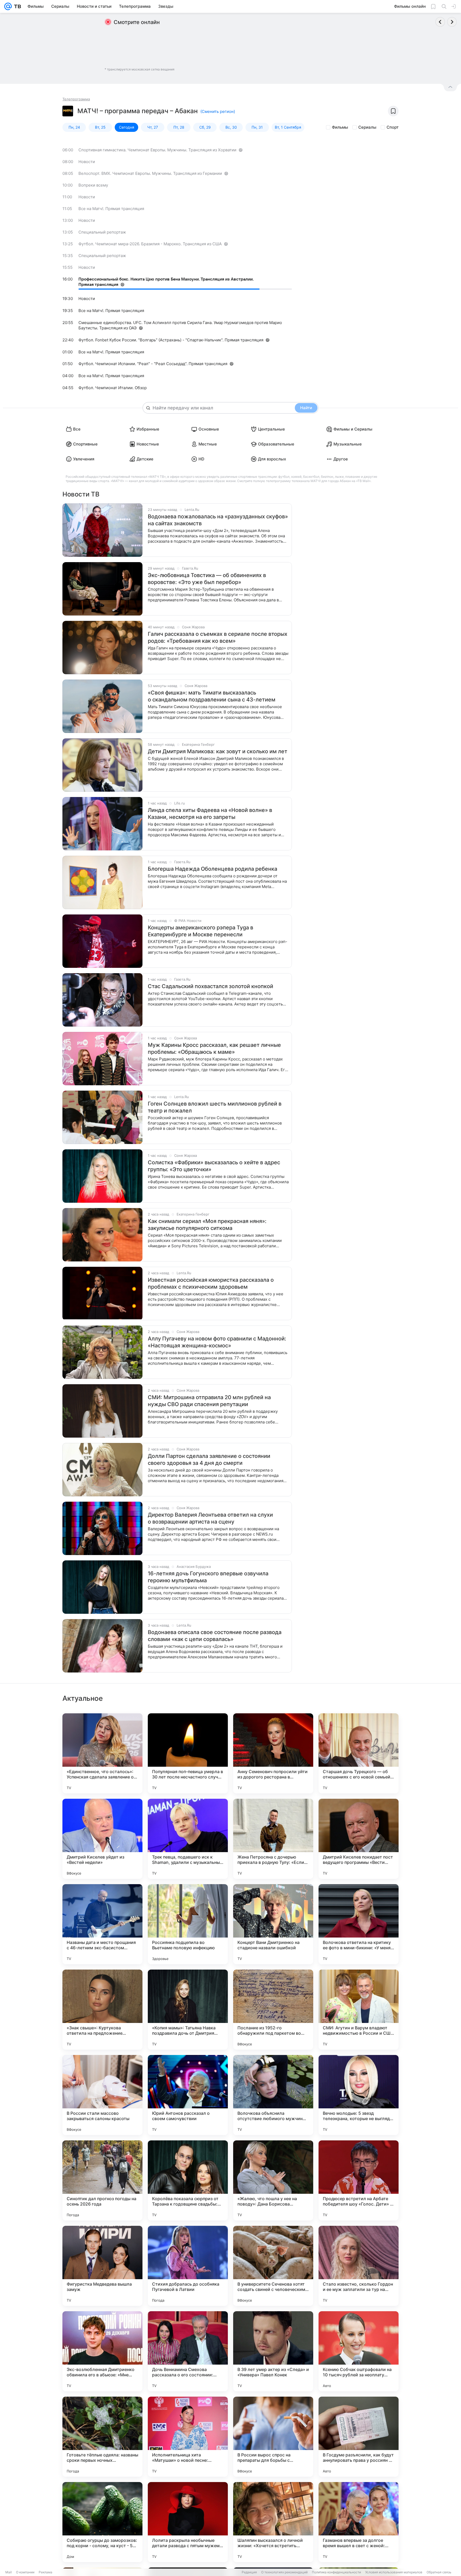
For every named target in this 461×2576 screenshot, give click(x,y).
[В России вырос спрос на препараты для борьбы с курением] (273, 2437)
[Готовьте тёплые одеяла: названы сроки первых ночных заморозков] (102, 2437)
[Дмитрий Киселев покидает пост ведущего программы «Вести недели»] (359, 1839)
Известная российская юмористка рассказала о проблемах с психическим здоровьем (211, 1283)
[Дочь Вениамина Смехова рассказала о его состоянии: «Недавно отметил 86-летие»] (188, 2351)
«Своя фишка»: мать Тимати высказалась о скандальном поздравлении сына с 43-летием (212, 696)
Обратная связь (439, 2572)
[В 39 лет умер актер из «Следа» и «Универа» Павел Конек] (273, 2351)
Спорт (393, 127)
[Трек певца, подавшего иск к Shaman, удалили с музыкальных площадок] (188, 1839)
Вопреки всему (93, 185)
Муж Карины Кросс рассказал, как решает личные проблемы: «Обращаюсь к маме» (214, 1048)
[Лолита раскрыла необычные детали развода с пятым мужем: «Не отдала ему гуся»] (188, 2522)
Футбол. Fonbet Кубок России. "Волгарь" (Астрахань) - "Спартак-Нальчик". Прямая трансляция (171, 340)
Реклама (45, 2572)
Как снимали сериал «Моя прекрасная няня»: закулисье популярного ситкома (207, 1225)
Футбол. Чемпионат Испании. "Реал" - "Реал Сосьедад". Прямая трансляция (153, 364)
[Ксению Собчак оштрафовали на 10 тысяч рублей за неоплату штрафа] (359, 2351)
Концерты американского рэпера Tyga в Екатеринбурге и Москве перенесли (200, 931)
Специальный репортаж (102, 232)
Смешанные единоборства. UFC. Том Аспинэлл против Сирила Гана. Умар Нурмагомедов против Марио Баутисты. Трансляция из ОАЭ (180, 325)
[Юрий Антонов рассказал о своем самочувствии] (188, 2095)
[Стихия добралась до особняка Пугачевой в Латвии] (188, 2266)
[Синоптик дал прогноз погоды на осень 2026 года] (102, 2180)
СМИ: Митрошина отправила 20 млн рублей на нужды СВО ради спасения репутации (209, 1401)
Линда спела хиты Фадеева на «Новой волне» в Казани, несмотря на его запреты (210, 814)
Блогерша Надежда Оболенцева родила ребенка (212, 869)
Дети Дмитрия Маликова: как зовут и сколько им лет (218, 751)
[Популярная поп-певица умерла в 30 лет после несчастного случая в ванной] (188, 1753)
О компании (25, 2572)
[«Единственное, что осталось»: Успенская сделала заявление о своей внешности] (102, 1753)
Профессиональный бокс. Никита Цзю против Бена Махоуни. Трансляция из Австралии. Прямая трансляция (166, 282)
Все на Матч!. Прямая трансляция (111, 209)
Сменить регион (218, 111)
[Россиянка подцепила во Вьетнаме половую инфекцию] (188, 1924)
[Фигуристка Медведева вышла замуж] (102, 2266)
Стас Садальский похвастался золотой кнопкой (210, 986)
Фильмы (340, 127)
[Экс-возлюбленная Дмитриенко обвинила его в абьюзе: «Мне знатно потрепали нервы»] (102, 2351)
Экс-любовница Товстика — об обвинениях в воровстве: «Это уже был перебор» (207, 579)
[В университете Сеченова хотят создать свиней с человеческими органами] (273, 2266)
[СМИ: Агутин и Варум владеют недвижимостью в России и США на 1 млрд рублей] (359, 2010)
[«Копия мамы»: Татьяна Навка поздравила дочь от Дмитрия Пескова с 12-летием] (188, 2010)
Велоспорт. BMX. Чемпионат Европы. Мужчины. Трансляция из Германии (150, 173)
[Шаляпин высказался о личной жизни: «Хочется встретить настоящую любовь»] (273, 2522)
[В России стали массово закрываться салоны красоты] (102, 2095)
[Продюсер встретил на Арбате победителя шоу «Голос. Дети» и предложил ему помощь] (359, 2180)
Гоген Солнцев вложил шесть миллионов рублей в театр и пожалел (215, 1107)
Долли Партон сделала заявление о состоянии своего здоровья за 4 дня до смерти (209, 1459)
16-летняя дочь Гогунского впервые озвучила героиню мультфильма (208, 1577)
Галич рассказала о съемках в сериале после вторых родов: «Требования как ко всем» (218, 637)
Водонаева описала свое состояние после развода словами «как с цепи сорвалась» (215, 1636)
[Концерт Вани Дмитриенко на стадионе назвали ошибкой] (273, 1924)
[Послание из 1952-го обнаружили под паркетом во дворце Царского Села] (273, 2010)
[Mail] (8, 6)
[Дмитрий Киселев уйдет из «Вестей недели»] (102, 1839)
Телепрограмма (76, 99)
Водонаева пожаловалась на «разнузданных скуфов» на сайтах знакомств (218, 520)
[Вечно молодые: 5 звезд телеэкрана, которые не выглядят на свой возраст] (359, 2095)
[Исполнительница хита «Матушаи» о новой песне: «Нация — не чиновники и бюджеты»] (188, 2437)
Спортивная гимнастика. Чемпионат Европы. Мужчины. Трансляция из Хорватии (157, 150)
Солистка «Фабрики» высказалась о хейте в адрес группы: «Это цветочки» (214, 1166)
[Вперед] (452, 22)
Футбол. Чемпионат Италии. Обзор (113, 388)
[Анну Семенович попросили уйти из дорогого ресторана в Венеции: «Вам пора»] (273, 1753)
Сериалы (367, 127)
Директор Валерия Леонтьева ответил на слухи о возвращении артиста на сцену (210, 1518)
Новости (87, 162)
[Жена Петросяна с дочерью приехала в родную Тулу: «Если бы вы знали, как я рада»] (273, 1839)
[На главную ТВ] (16, 6)
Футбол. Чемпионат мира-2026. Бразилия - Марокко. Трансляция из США (150, 244)
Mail (9, 2572)
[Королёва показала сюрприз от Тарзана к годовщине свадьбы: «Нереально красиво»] (188, 2180)
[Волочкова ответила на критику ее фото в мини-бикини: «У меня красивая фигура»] (359, 1924)
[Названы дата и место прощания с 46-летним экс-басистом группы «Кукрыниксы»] (102, 1924)
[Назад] (440, 22)
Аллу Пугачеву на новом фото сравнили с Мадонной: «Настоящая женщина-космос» (217, 1342)
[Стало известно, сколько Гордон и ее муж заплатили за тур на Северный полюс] (359, 2266)
